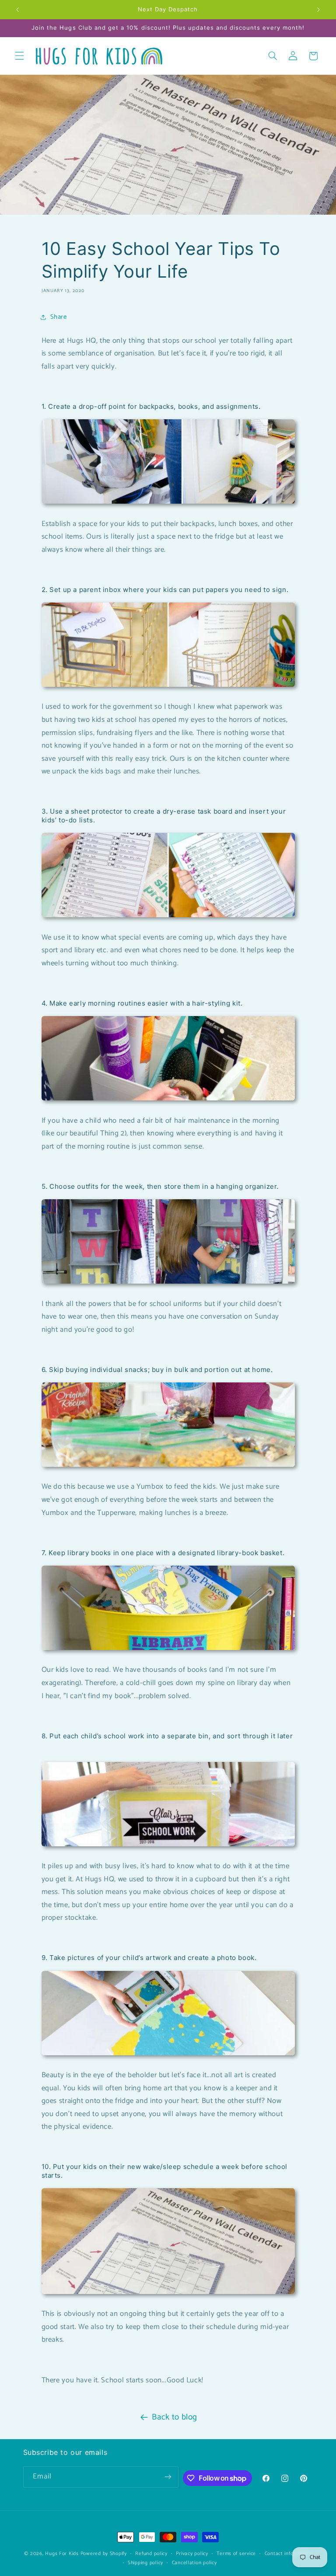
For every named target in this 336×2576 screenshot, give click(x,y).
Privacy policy (192, 2553)
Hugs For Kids (62, 2553)
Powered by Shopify (104, 2553)
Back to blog (175, 2417)
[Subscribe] (168, 2477)
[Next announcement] (318, 10)
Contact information (288, 2553)
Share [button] (59, 317)
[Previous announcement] (17, 10)
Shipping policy (145, 2563)
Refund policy (151, 2553)
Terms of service (236, 2553)
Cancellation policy (194, 2563)
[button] (19, 56)
